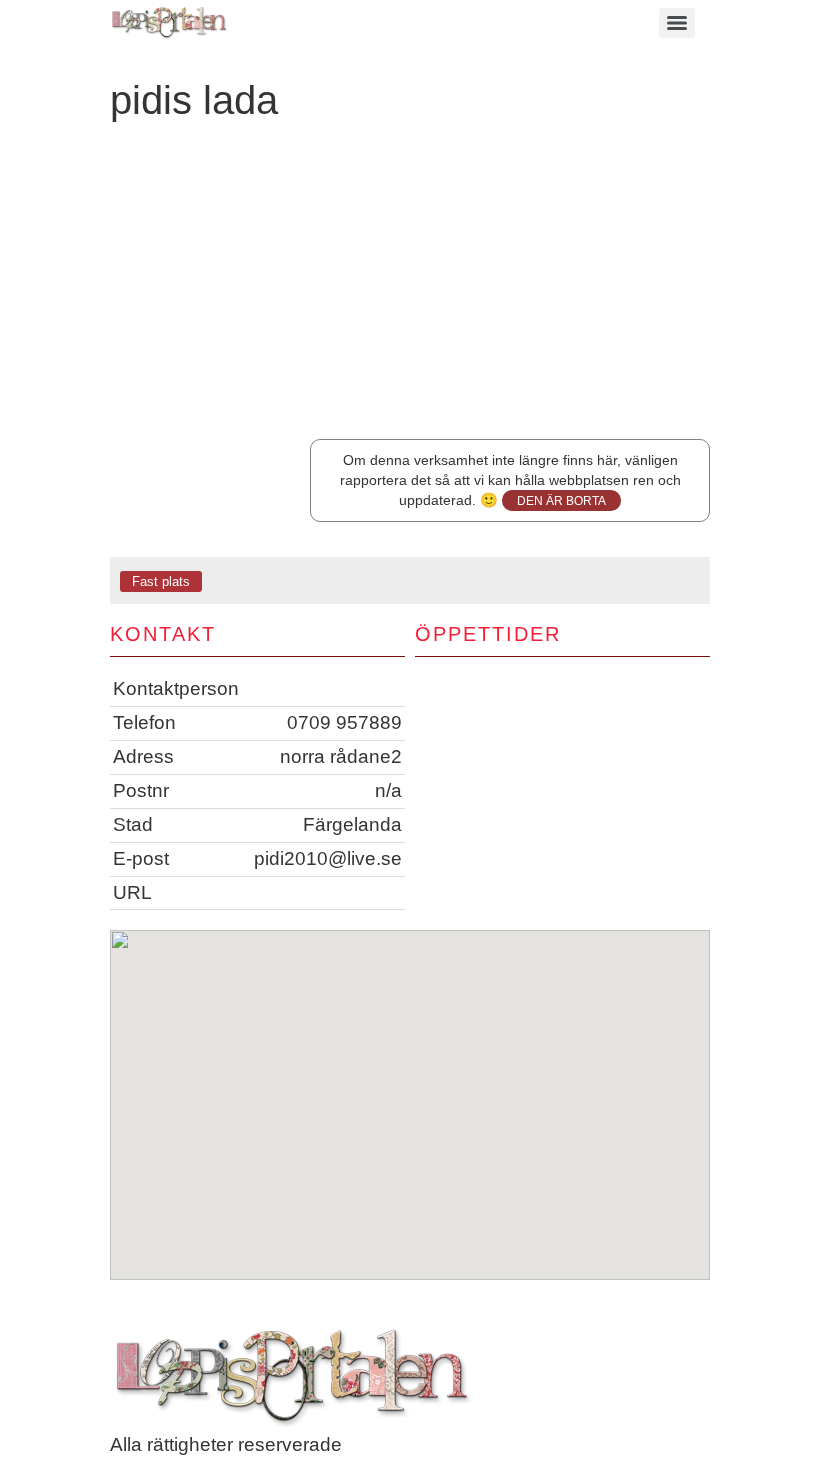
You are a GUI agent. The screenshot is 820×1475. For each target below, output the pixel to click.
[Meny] (677, 23)
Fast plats (161, 581)
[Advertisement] (410, 289)
